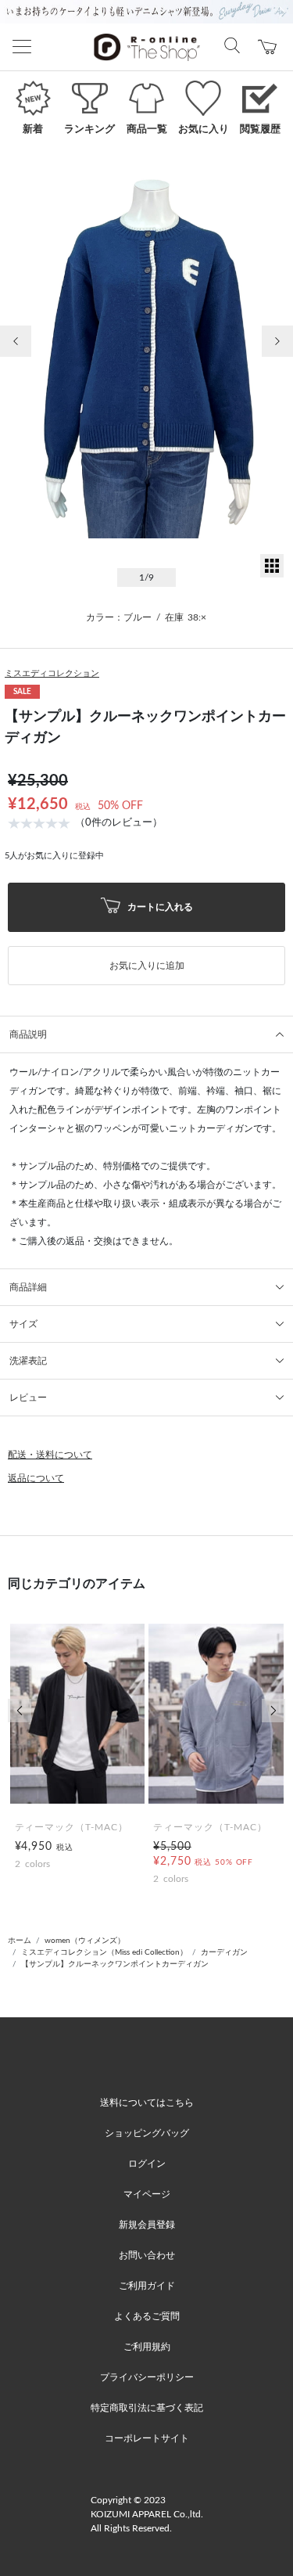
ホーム (20, 1941)
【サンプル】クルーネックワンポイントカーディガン (115, 1964)
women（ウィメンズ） (85, 1941)
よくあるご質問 (147, 2316)
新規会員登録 (147, 2225)
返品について (36, 1478)
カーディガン (224, 1952)
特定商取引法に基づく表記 (147, 2408)
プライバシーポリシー (147, 2377)
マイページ (147, 2194)
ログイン (147, 2164)
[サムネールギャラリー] (272, 574)
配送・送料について (50, 1455)
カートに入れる (159, 906)
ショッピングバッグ (147, 2133)
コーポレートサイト (147, 2438)
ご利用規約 (147, 2347)
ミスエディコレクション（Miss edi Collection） (104, 1952)
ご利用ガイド (147, 2286)
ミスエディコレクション (52, 673)
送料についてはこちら (147, 2103)
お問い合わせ (147, 2255)
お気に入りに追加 (147, 966)
